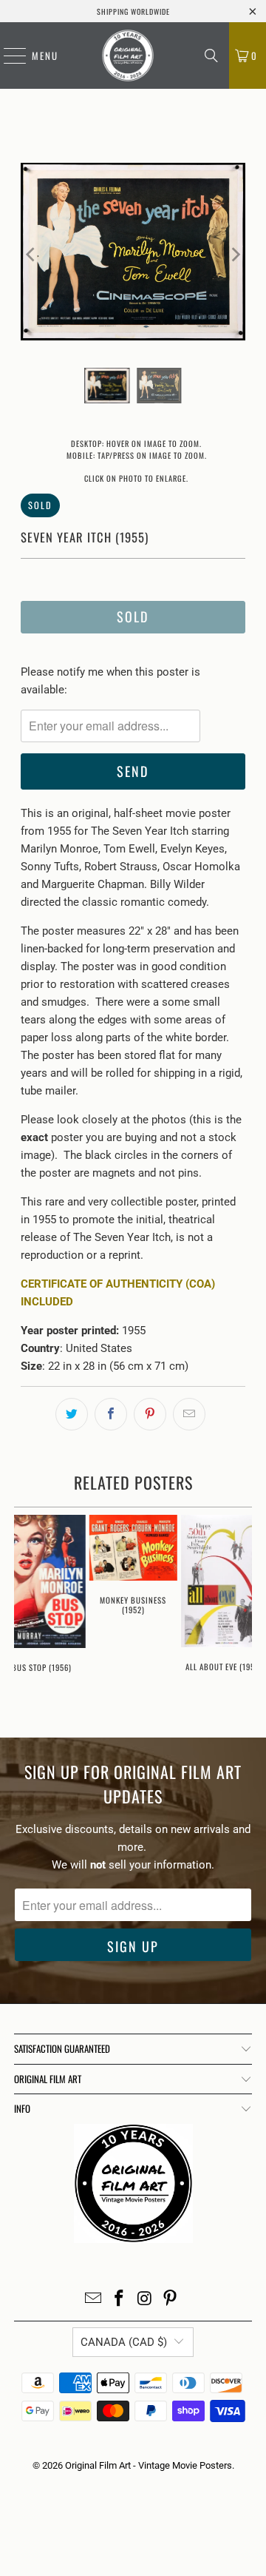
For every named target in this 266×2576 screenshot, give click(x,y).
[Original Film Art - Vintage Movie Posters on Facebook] (120, 2300)
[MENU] (7, 56)
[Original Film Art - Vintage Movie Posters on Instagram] (146, 2300)
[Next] (234, 254)
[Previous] (32, 254)
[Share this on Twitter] (72, 1414)
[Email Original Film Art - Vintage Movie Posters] (94, 2300)
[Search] (211, 56)
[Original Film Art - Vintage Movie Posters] (128, 56)
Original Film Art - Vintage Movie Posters (149, 2465)
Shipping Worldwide (133, 11)
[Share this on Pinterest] (150, 1414)
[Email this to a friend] (189, 1414)
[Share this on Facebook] (111, 1414)
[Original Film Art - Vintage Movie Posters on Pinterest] (171, 2300)
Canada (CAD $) (124, 2342)
